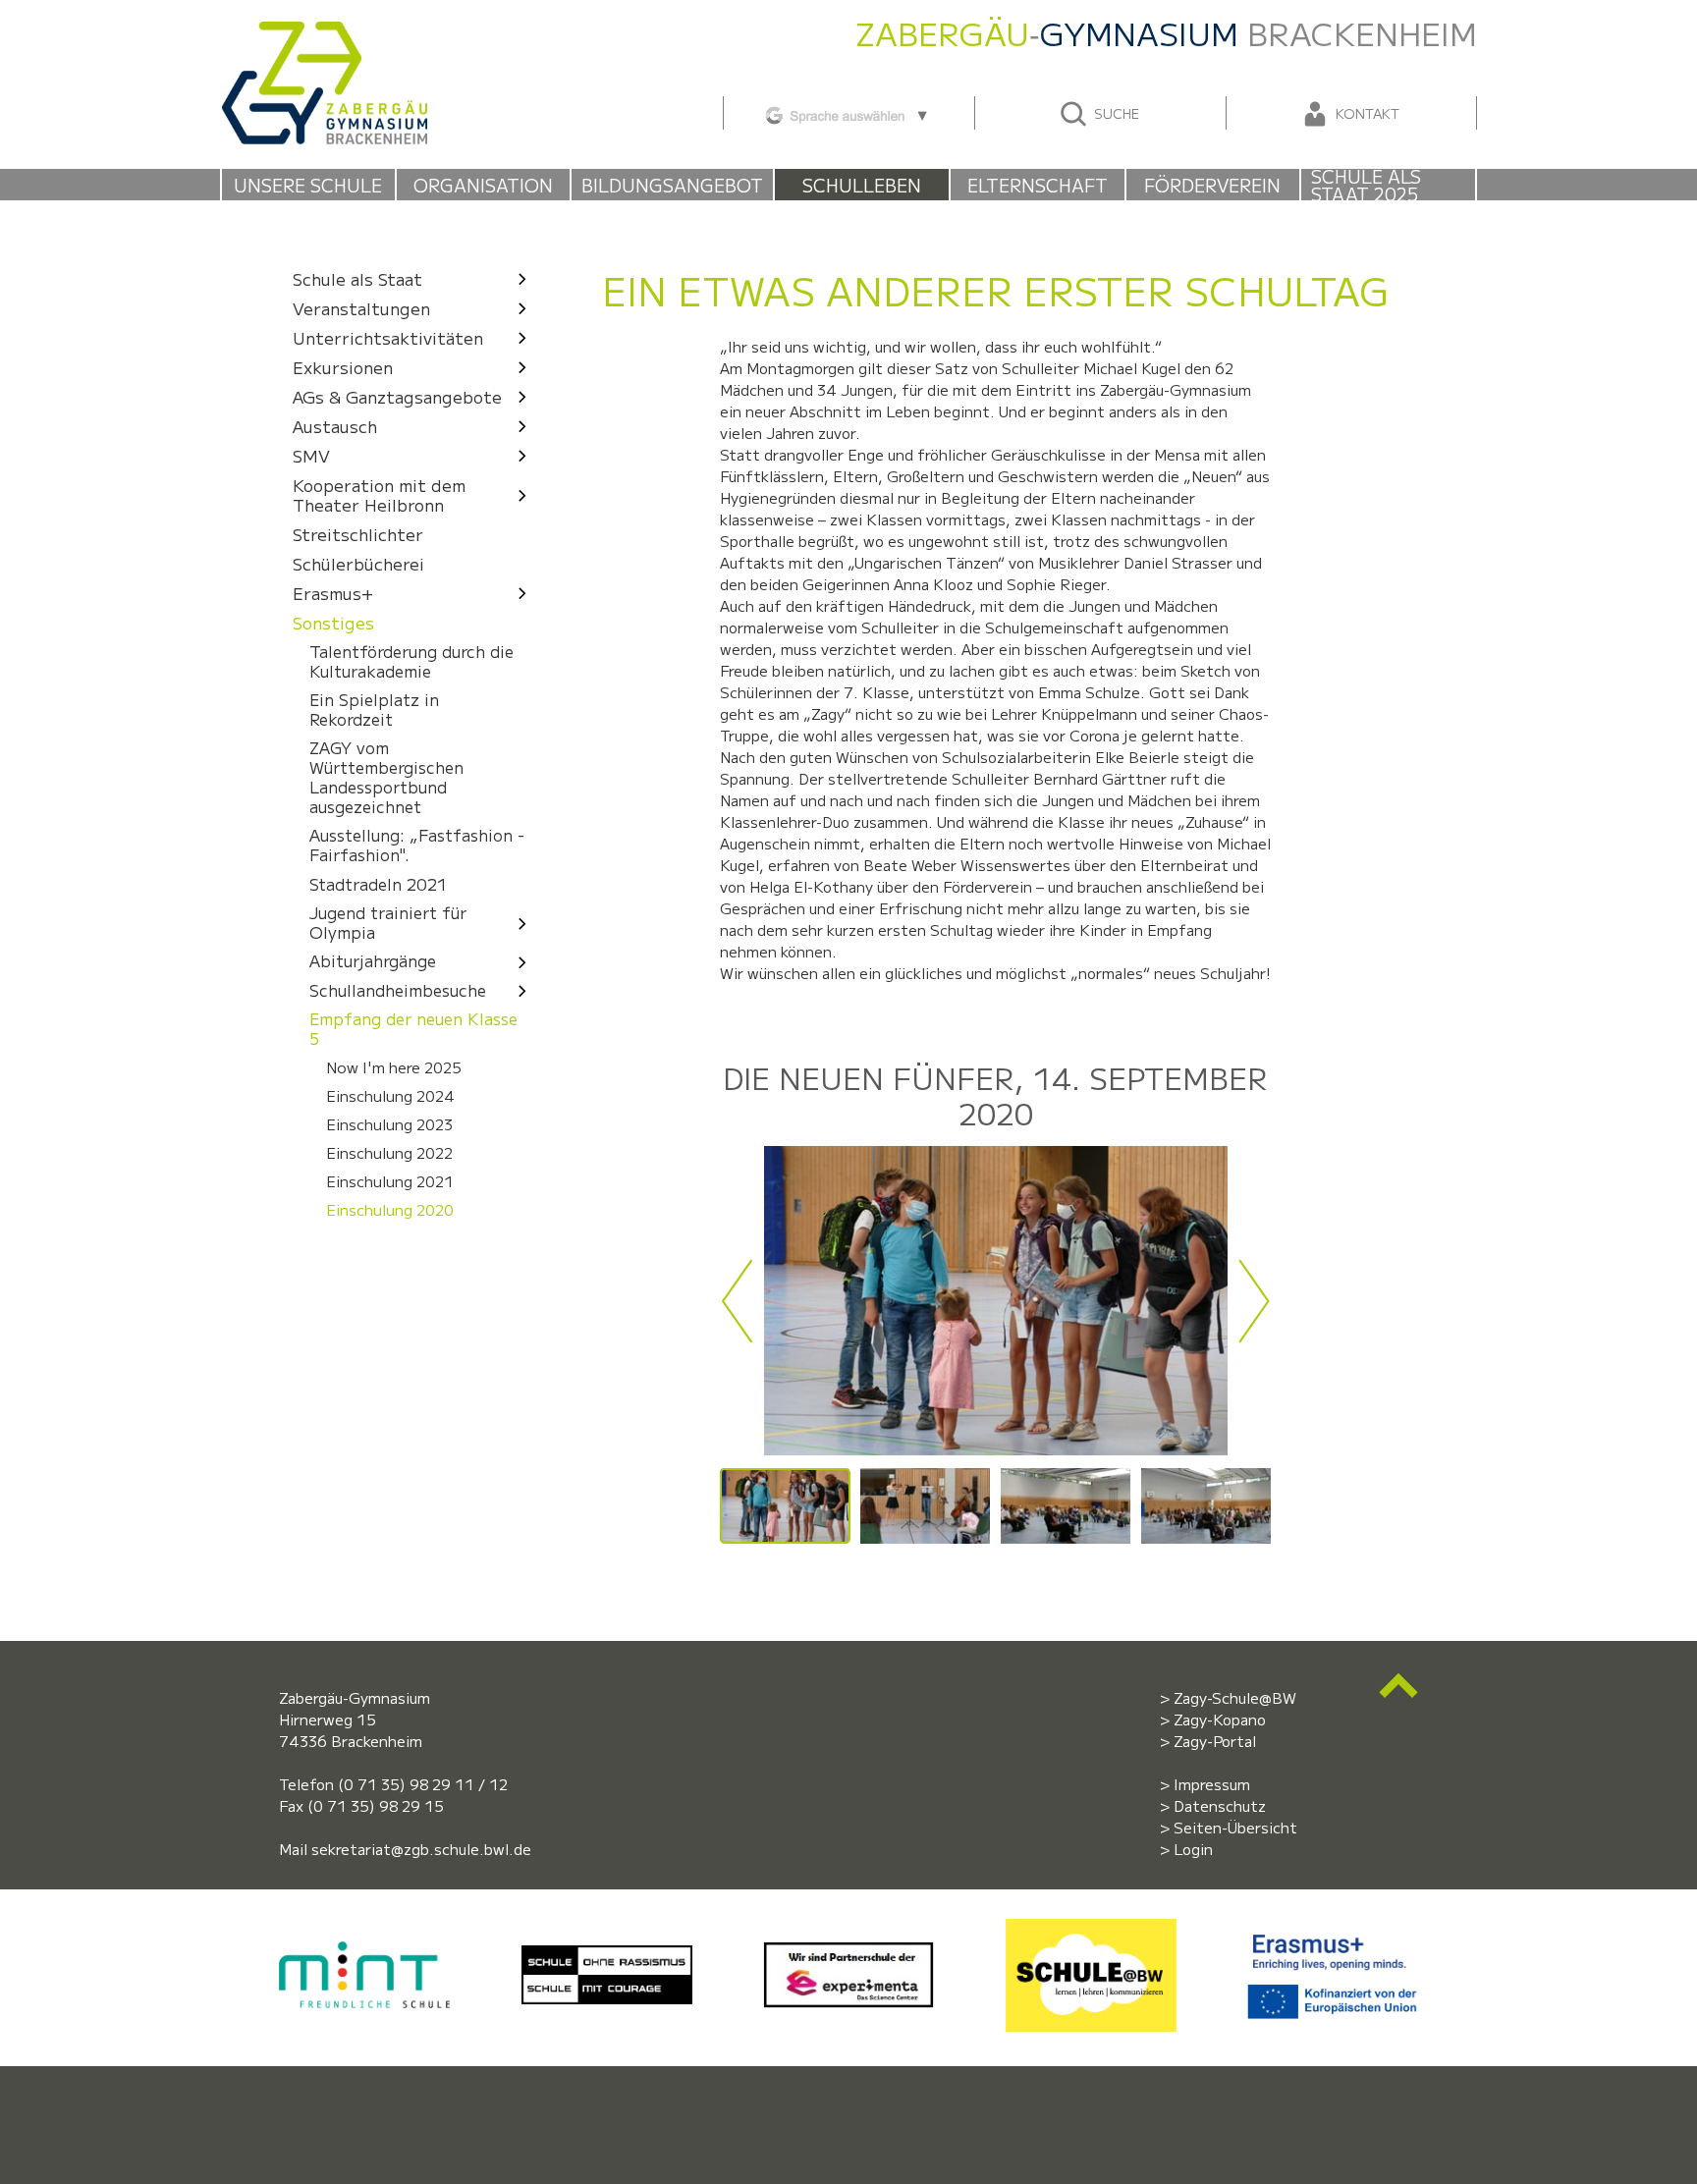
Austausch (335, 426)
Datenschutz (1220, 1805)
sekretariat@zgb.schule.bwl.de (421, 1849)
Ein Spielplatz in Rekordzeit (374, 709)
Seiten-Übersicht (1235, 1827)
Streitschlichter (358, 534)
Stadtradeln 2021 (378, 884)
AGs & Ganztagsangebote (397, 396)
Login (1193, 1849)
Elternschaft (1038, 185)
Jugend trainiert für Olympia (388, 922)
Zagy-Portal (1215, 1741)
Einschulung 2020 (390, 1210)
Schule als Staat (357, 278)
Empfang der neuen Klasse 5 (413, 1029)
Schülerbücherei (358, 563)
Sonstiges (333, 622)
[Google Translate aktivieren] (848, 112)
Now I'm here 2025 (394, 1067)
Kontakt (1366, 113)
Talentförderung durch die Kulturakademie (411, 661)
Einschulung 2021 (390, 1181)
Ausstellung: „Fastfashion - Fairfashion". (417, 846)
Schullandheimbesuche (398, 990)
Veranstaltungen (361, 308)
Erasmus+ (333, 593)
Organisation (483, 185)
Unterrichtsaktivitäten (388, 337)
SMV (311, 455)
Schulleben (862, 185)
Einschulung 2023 (389, 1124)
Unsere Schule (308, 185)
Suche (1115, 113)
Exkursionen (343, 367)
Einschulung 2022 (389, 1153)
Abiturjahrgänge (373, 962)
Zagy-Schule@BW (1235, 1697)
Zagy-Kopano (1220, 1719)
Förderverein (1212, 185)
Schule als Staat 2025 (1366, 185)
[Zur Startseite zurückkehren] (324, 32)
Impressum (1212, 1784)
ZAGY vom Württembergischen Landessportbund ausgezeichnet (386, 778)
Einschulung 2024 (390, 1096)
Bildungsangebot (672, 185)
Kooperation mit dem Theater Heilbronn (379, 494)
